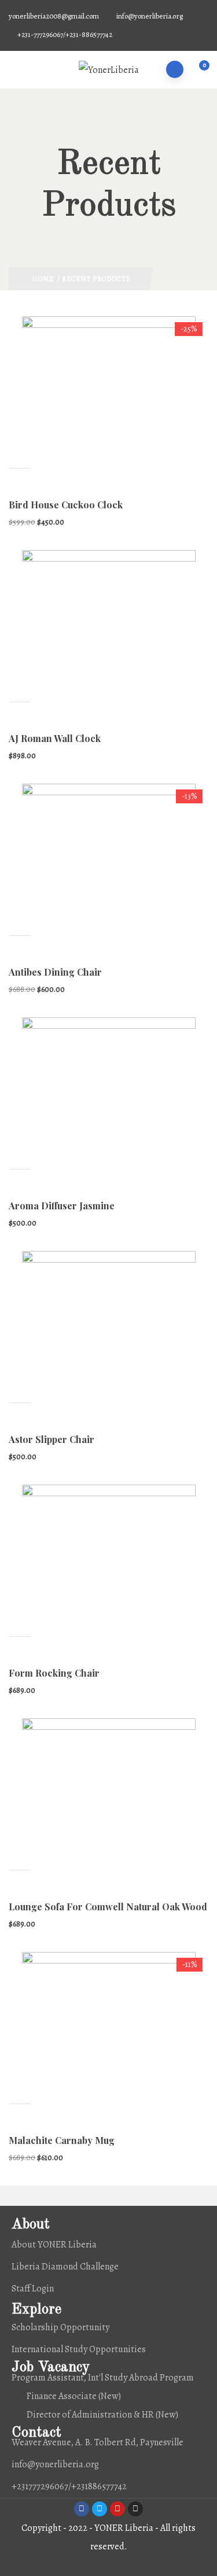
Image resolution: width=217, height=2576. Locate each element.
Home (43, 279)
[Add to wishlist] (20, 479)
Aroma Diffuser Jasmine (62, 1206)
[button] (198, 71)
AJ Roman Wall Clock (55, 738)
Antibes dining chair (55, 972)
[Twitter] (100, 2509)
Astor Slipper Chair (52, 1439)
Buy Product (20, 924)
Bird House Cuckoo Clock (66, 505)
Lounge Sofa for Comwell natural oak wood (108, 1907)
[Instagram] (135, 2509)
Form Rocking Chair (54, 1673)
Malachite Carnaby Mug (62, 2140)
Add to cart (20, 457)
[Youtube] (117, 2509)
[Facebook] (82, 2509)
